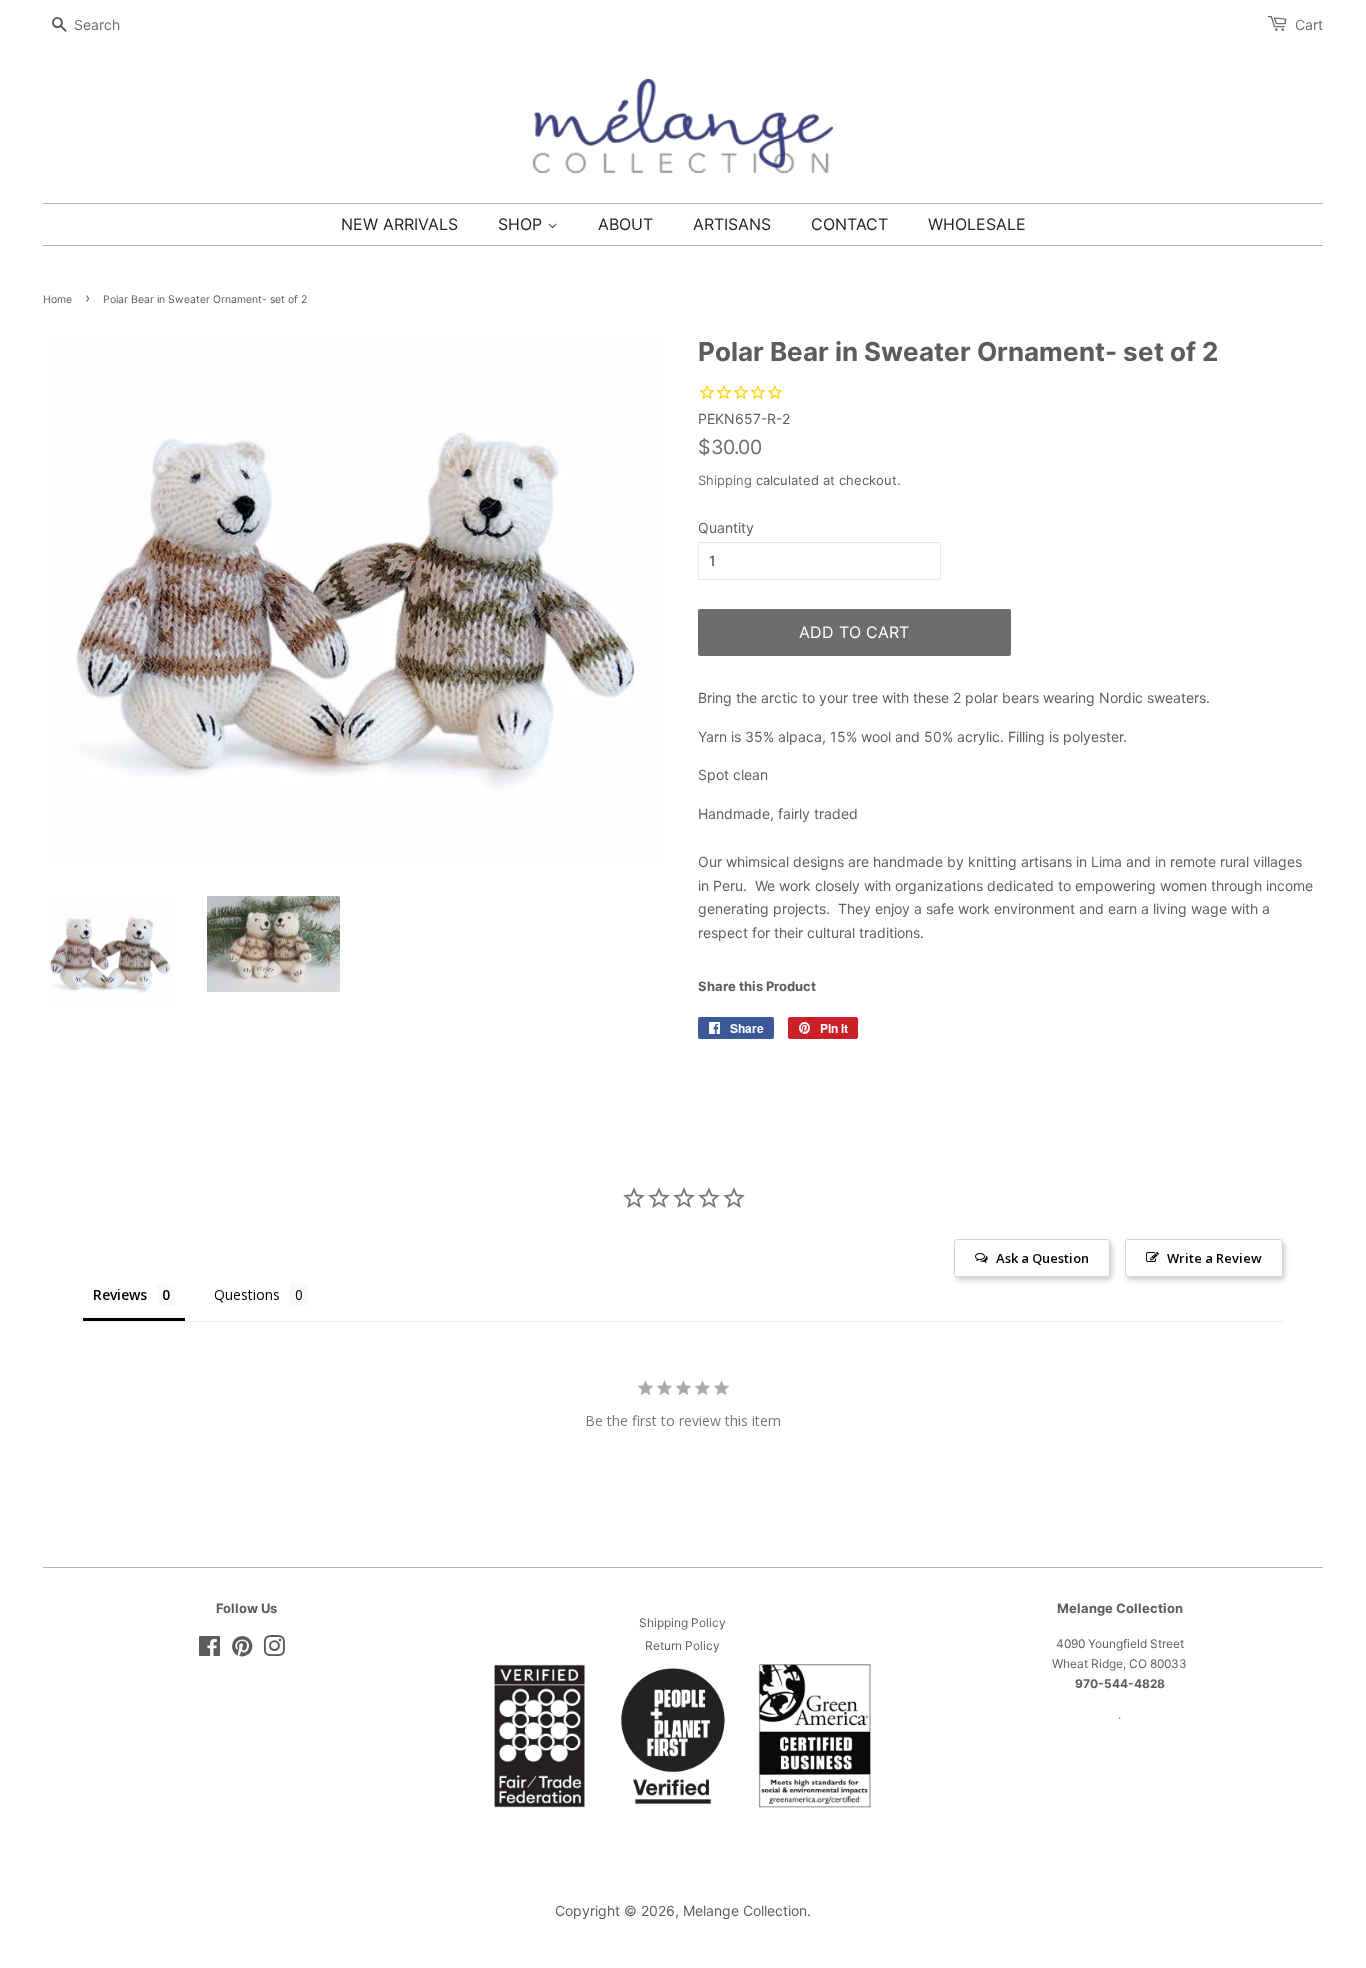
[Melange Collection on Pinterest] (242, 1650)
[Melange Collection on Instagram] (274, 1650)
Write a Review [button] (1214, 1258)
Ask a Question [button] (1042, 1258)
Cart (1309, 24)
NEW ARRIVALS (399, 224)
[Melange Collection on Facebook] (209, 1650)
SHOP (522, 224)
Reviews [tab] (120, 1294)
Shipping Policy (682, 1622)
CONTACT (849, 224)
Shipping (725, 480)
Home (57, 299)
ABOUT (625, 224)
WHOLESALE (977, 224)
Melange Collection (745, 1910)
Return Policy (682, 1645)
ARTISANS (732, 224)
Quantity (726, 527)
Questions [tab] (247, 1294)
